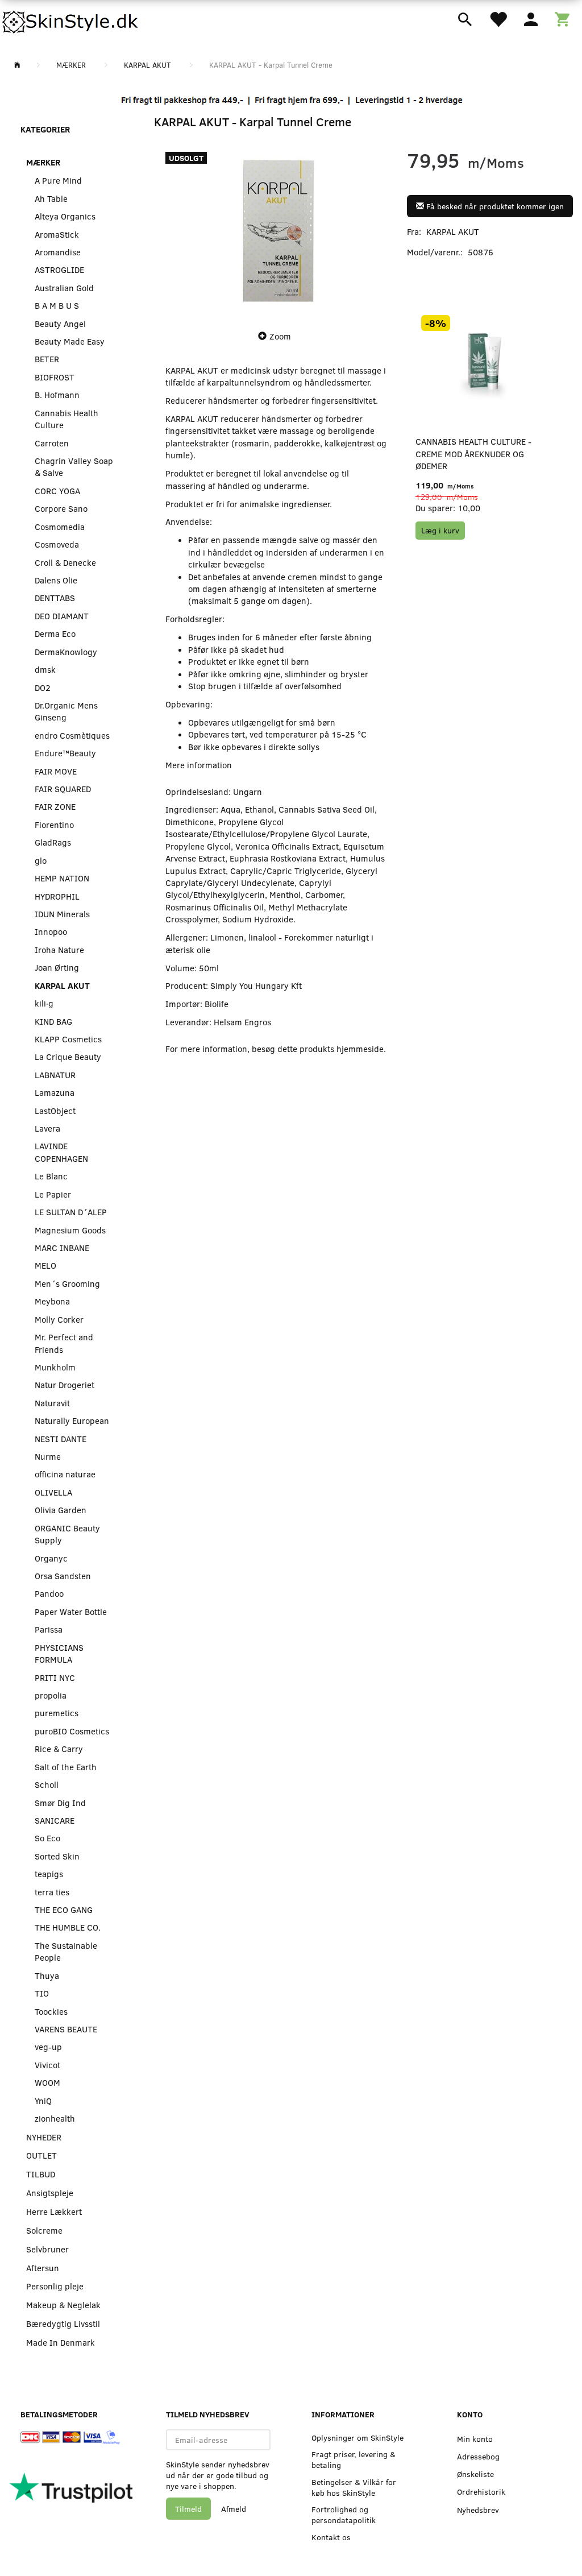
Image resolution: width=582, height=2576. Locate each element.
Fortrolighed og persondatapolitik (344, 2515)
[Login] (531, 18)
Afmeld (234, 2509)
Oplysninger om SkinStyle (357, 2438)
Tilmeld (188, 2509)
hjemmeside (360, 1049)
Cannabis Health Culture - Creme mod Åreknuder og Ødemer (473, 454)
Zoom (280, 336)
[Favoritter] (498, 18)
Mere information (199, 765)
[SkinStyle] (71, 20)
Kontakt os (331, 2537)
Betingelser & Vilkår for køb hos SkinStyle (354, 2487)
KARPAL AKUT (453, 231)
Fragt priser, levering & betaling (354, 2459)
